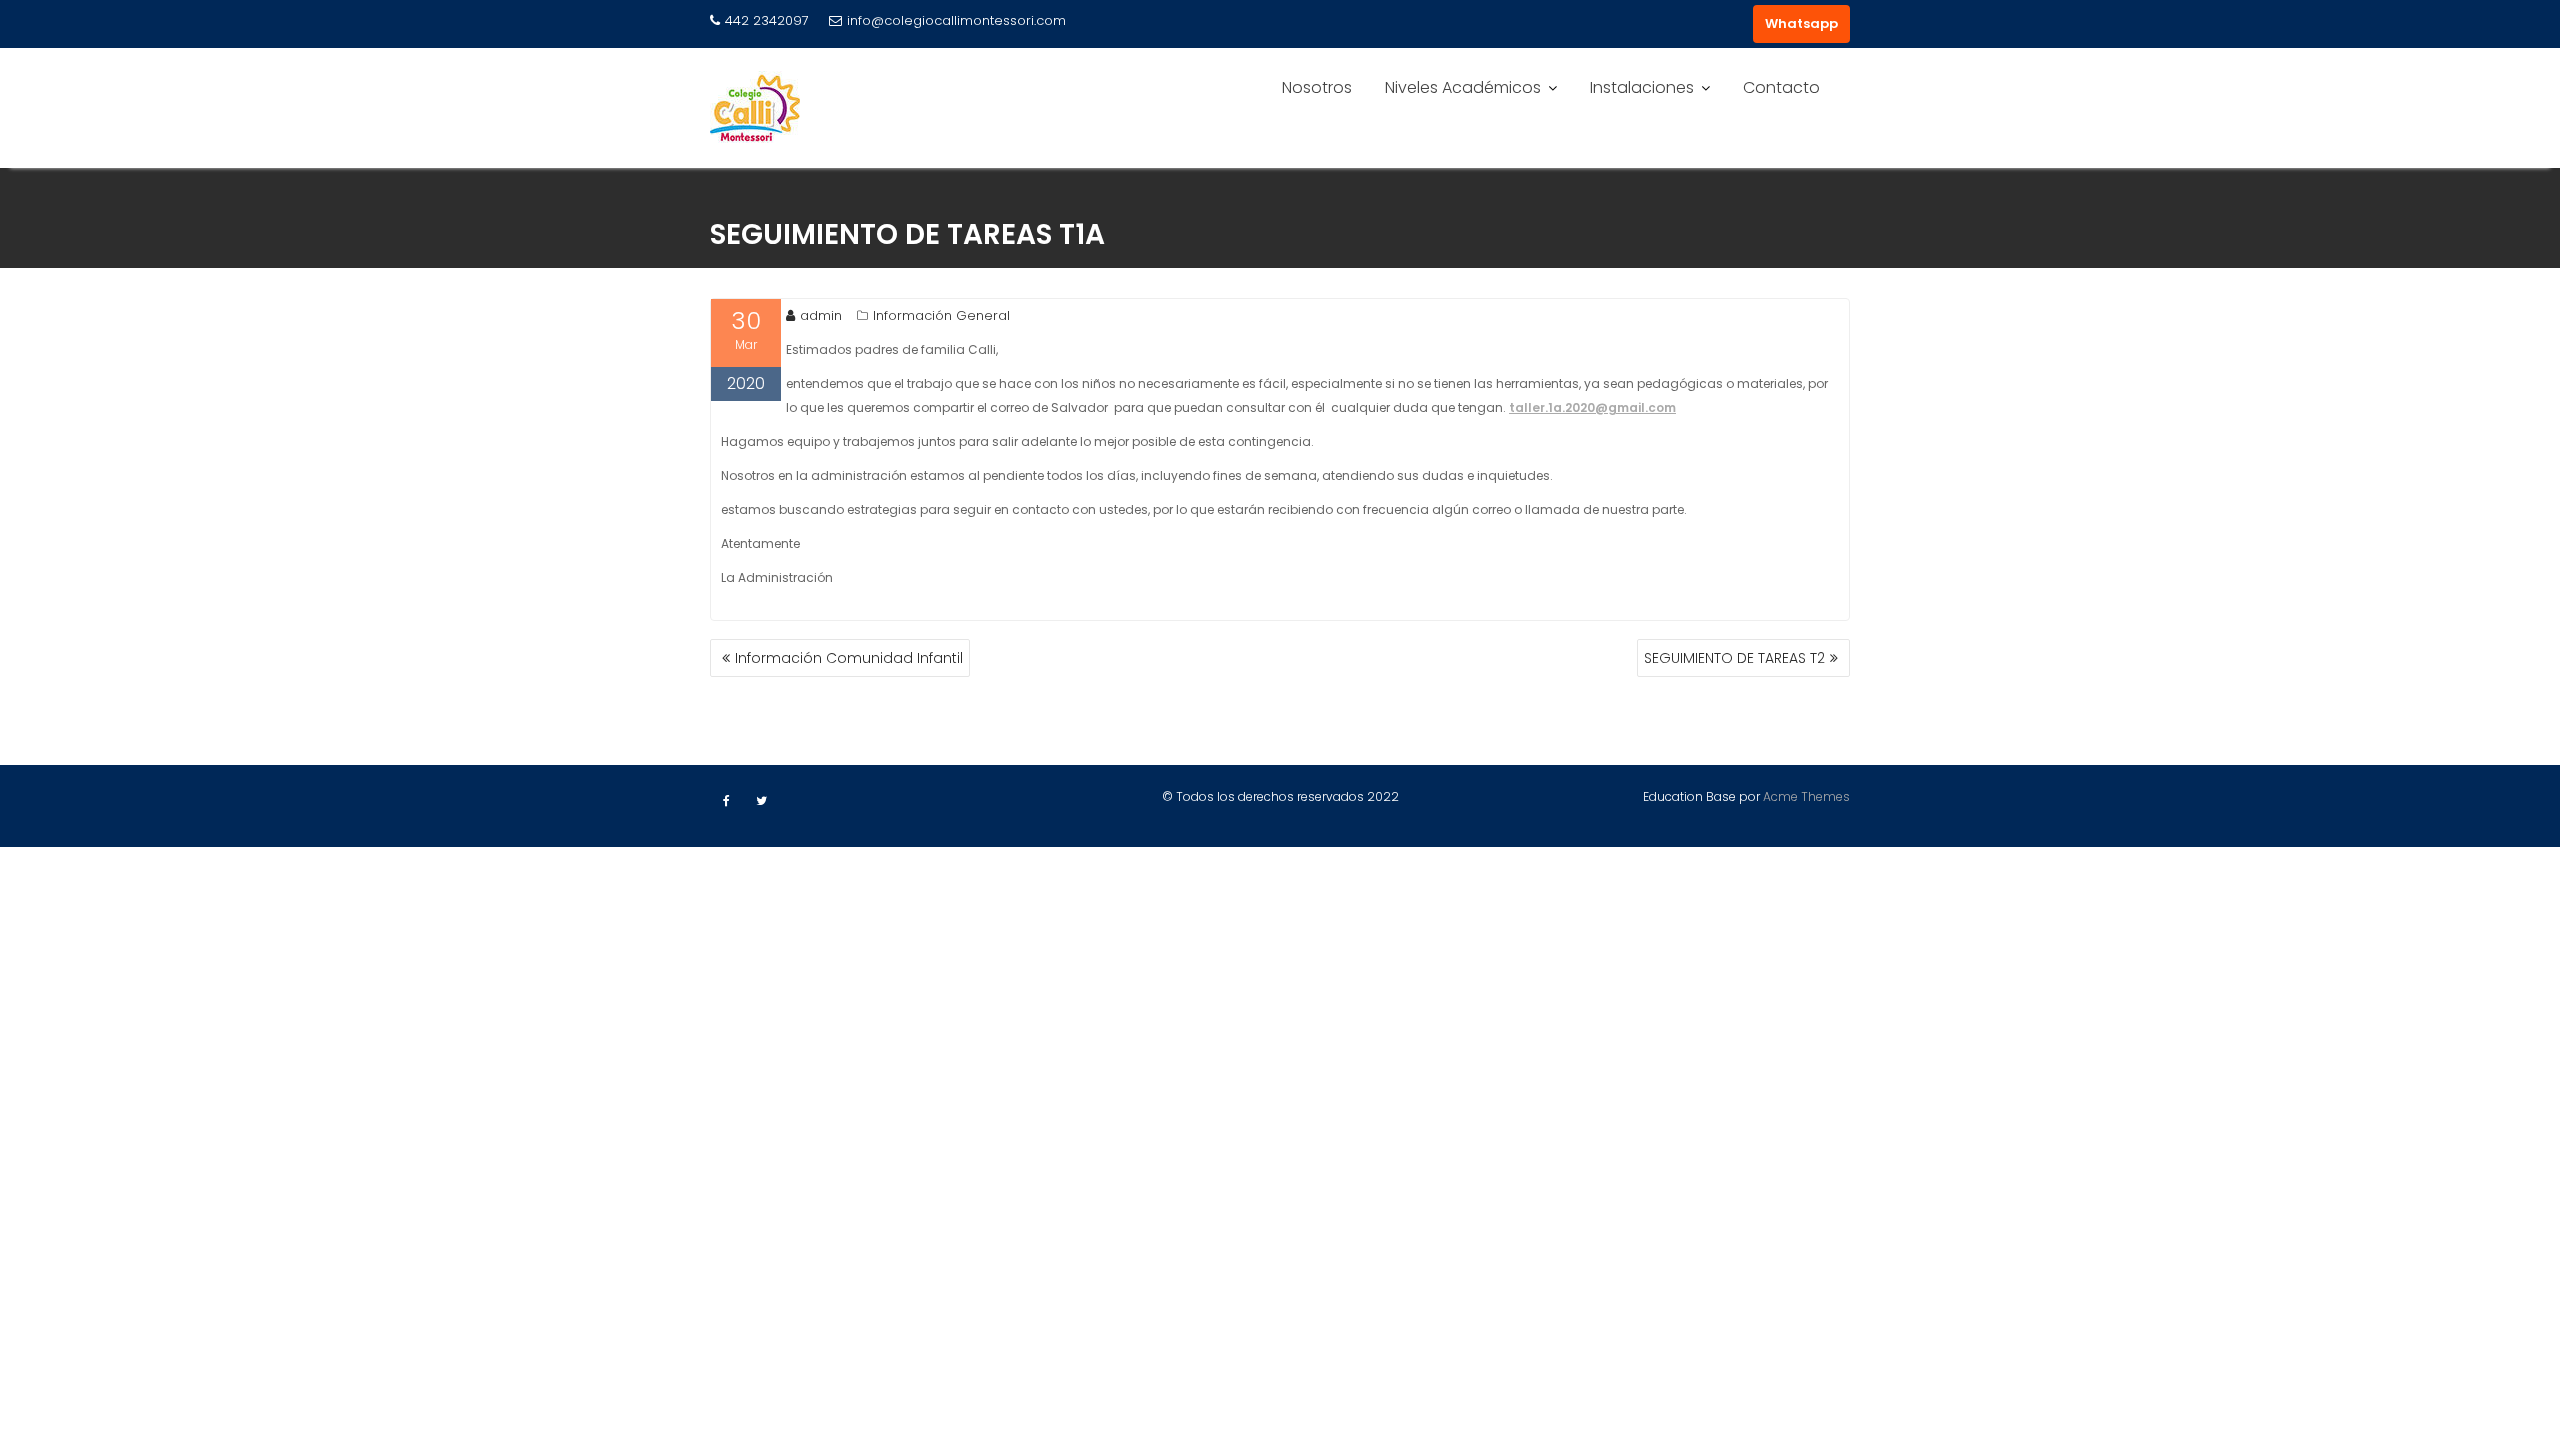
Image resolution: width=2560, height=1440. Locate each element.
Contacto (1781, 87)
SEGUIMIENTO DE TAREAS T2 (1734, 658)
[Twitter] (761, 801)
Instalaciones (1642, 87)
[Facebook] (726, 801)
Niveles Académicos (1463, 87)
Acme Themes (1806, 796)
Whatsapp (1801, 23)
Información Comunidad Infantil (849, 658)
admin (821, 315)
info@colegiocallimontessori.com (956, 20)
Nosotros (1317, 87)
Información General (941, 315)
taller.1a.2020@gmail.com (1592, 407)
